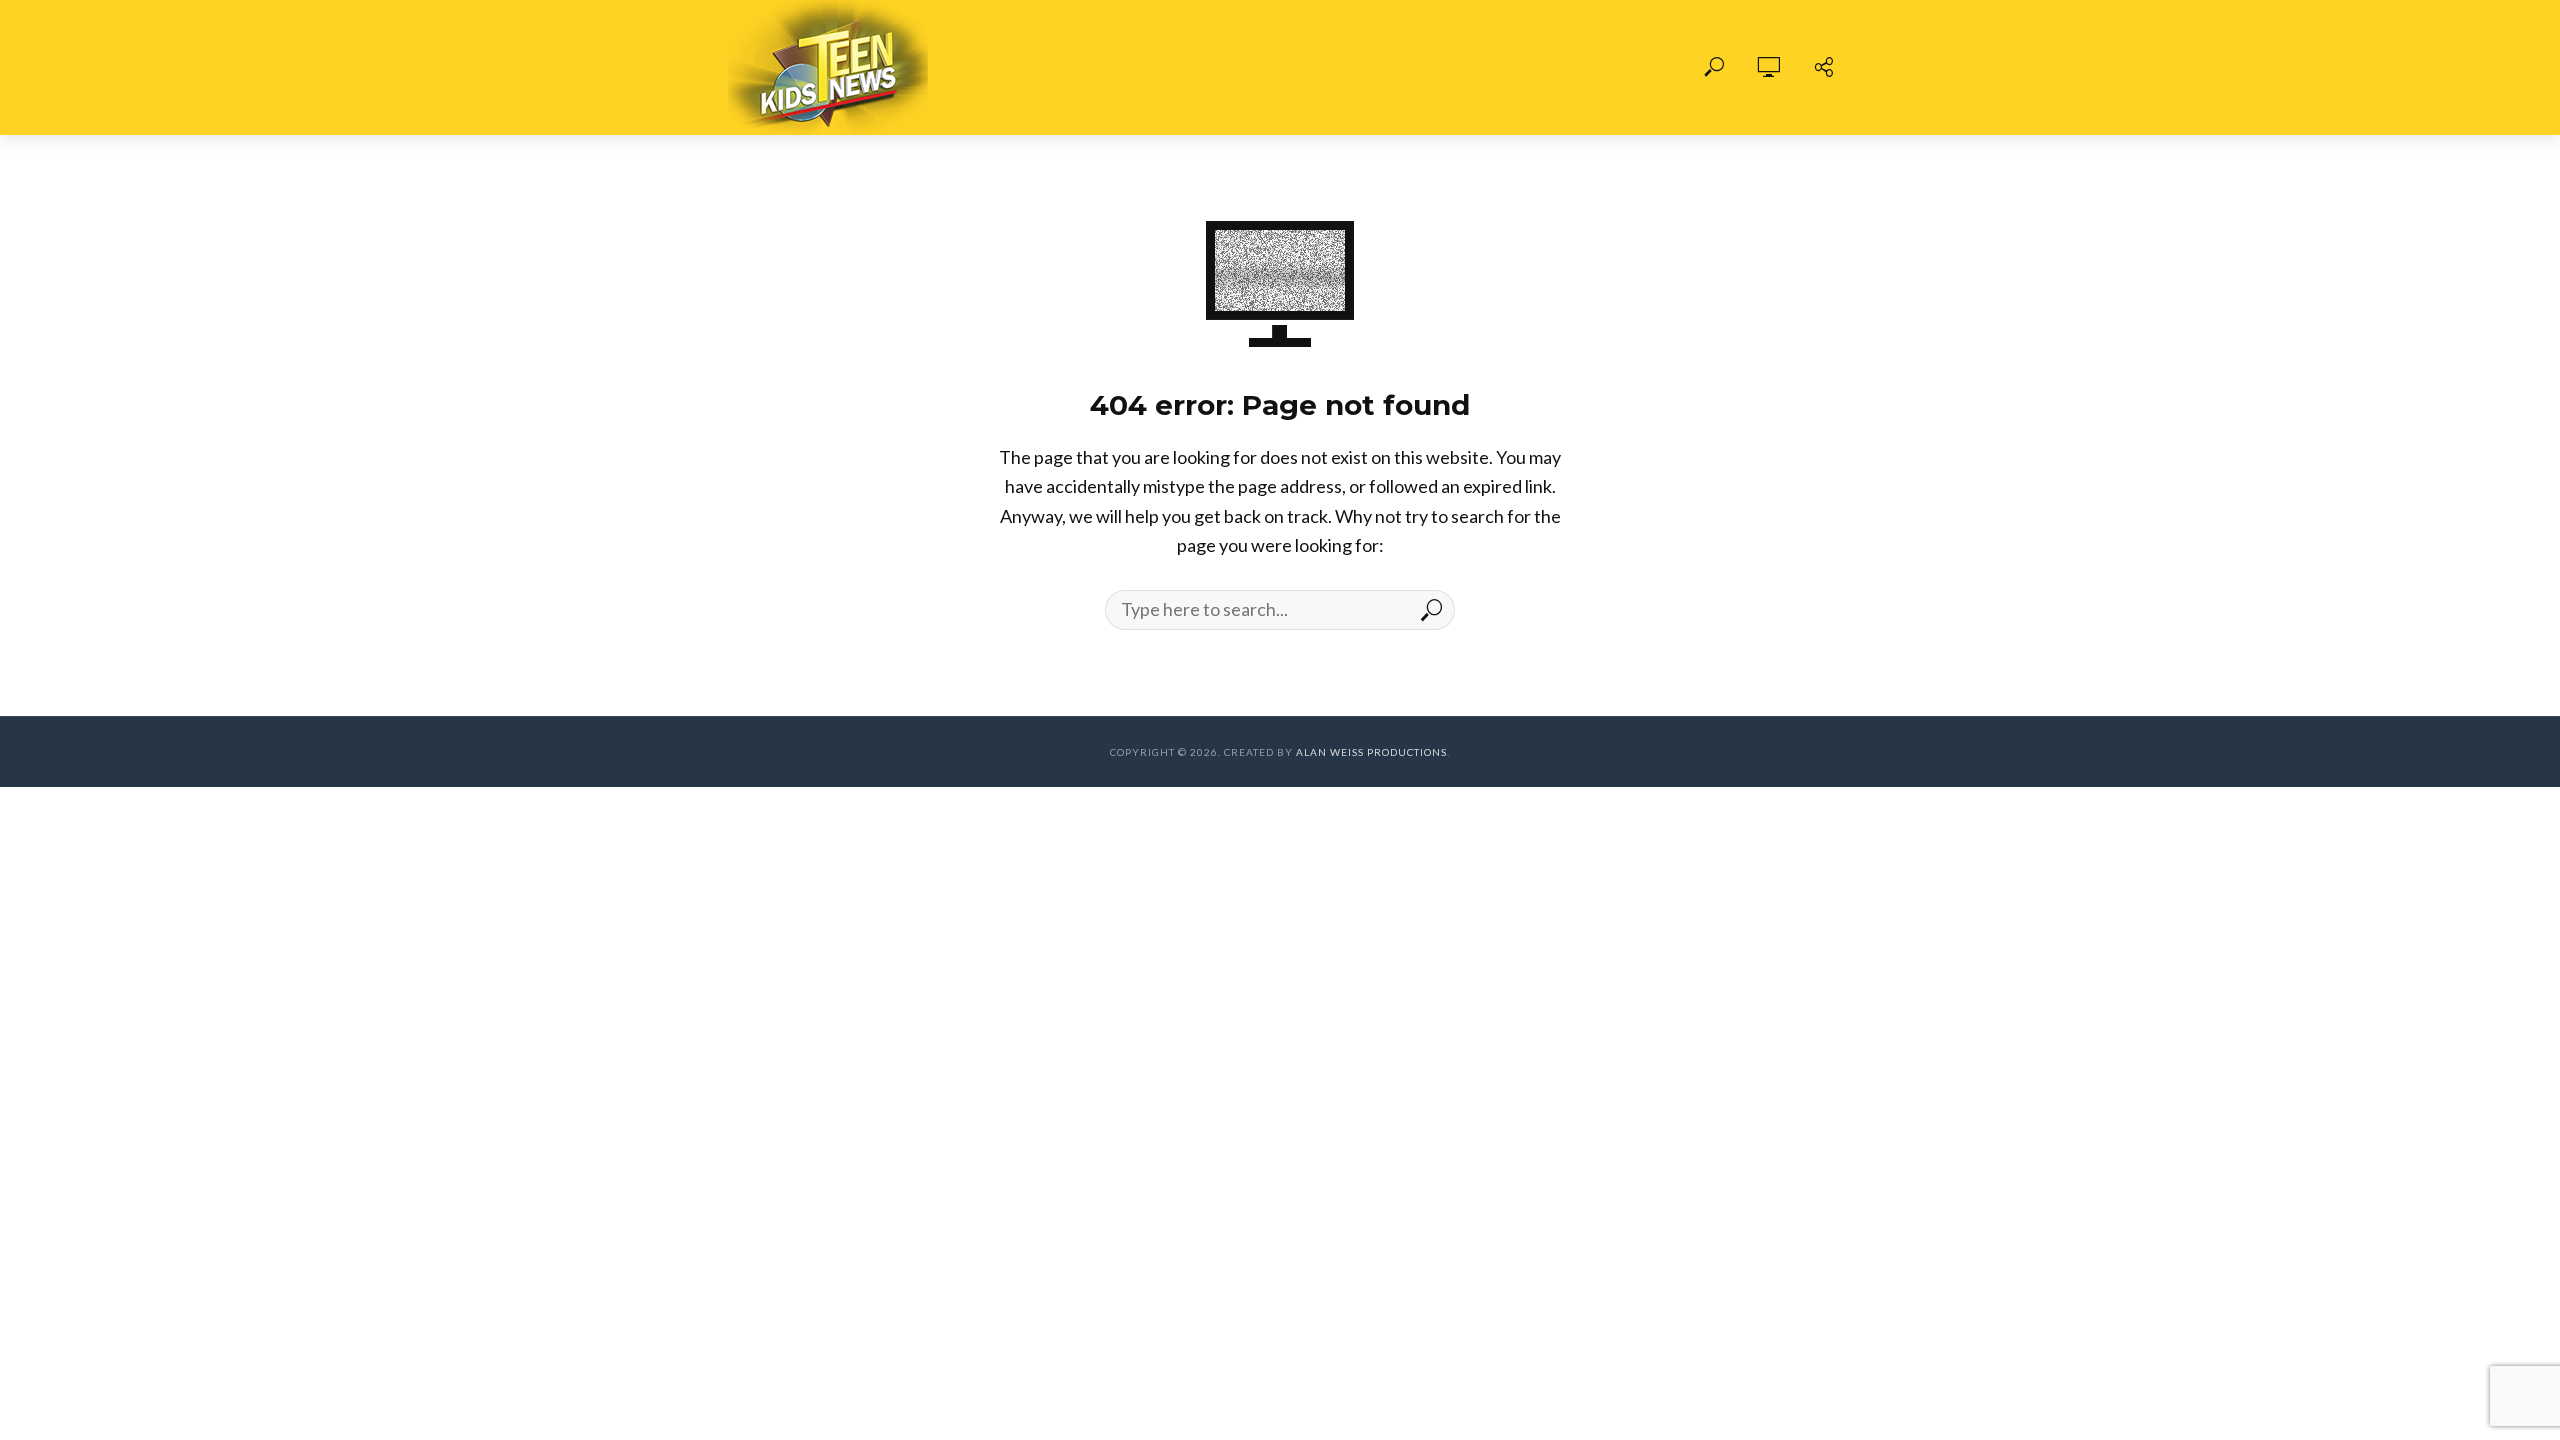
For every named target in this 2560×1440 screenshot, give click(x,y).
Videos (1169, 67)
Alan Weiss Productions (1371, 752)
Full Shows (1058, 67)
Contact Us (1503, 67)
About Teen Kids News (1325, 67)
